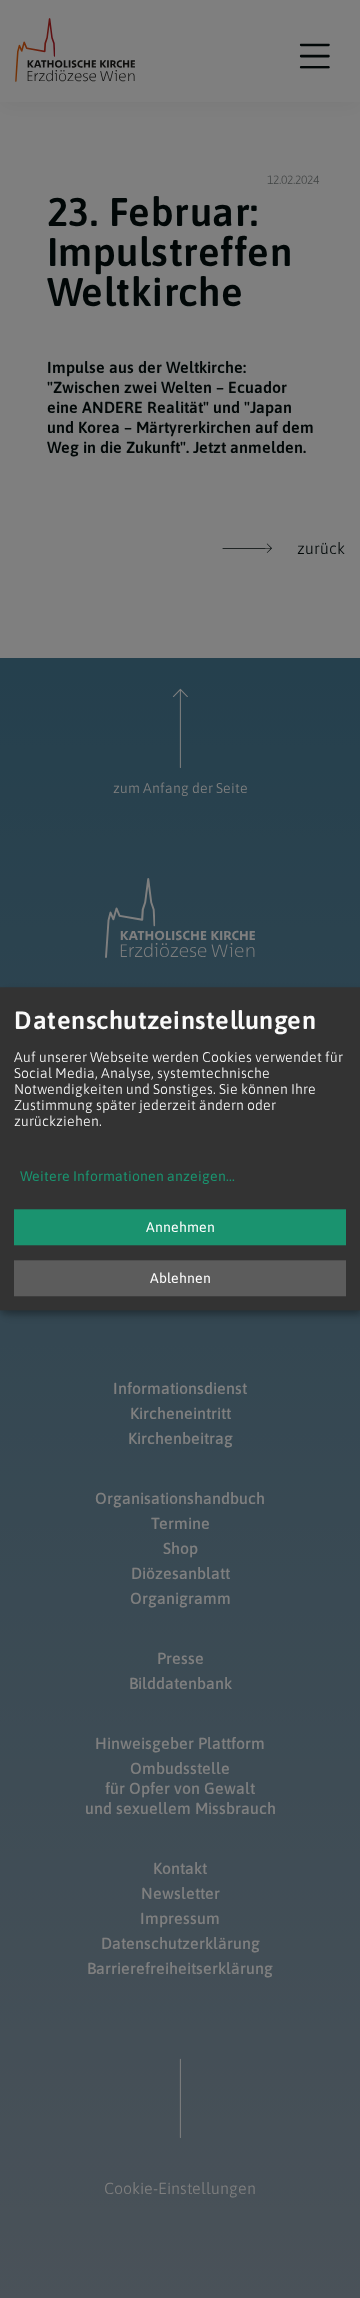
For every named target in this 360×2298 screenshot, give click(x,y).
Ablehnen (180, 1279)
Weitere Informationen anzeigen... (127, 1177)
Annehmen (180, 1228)
